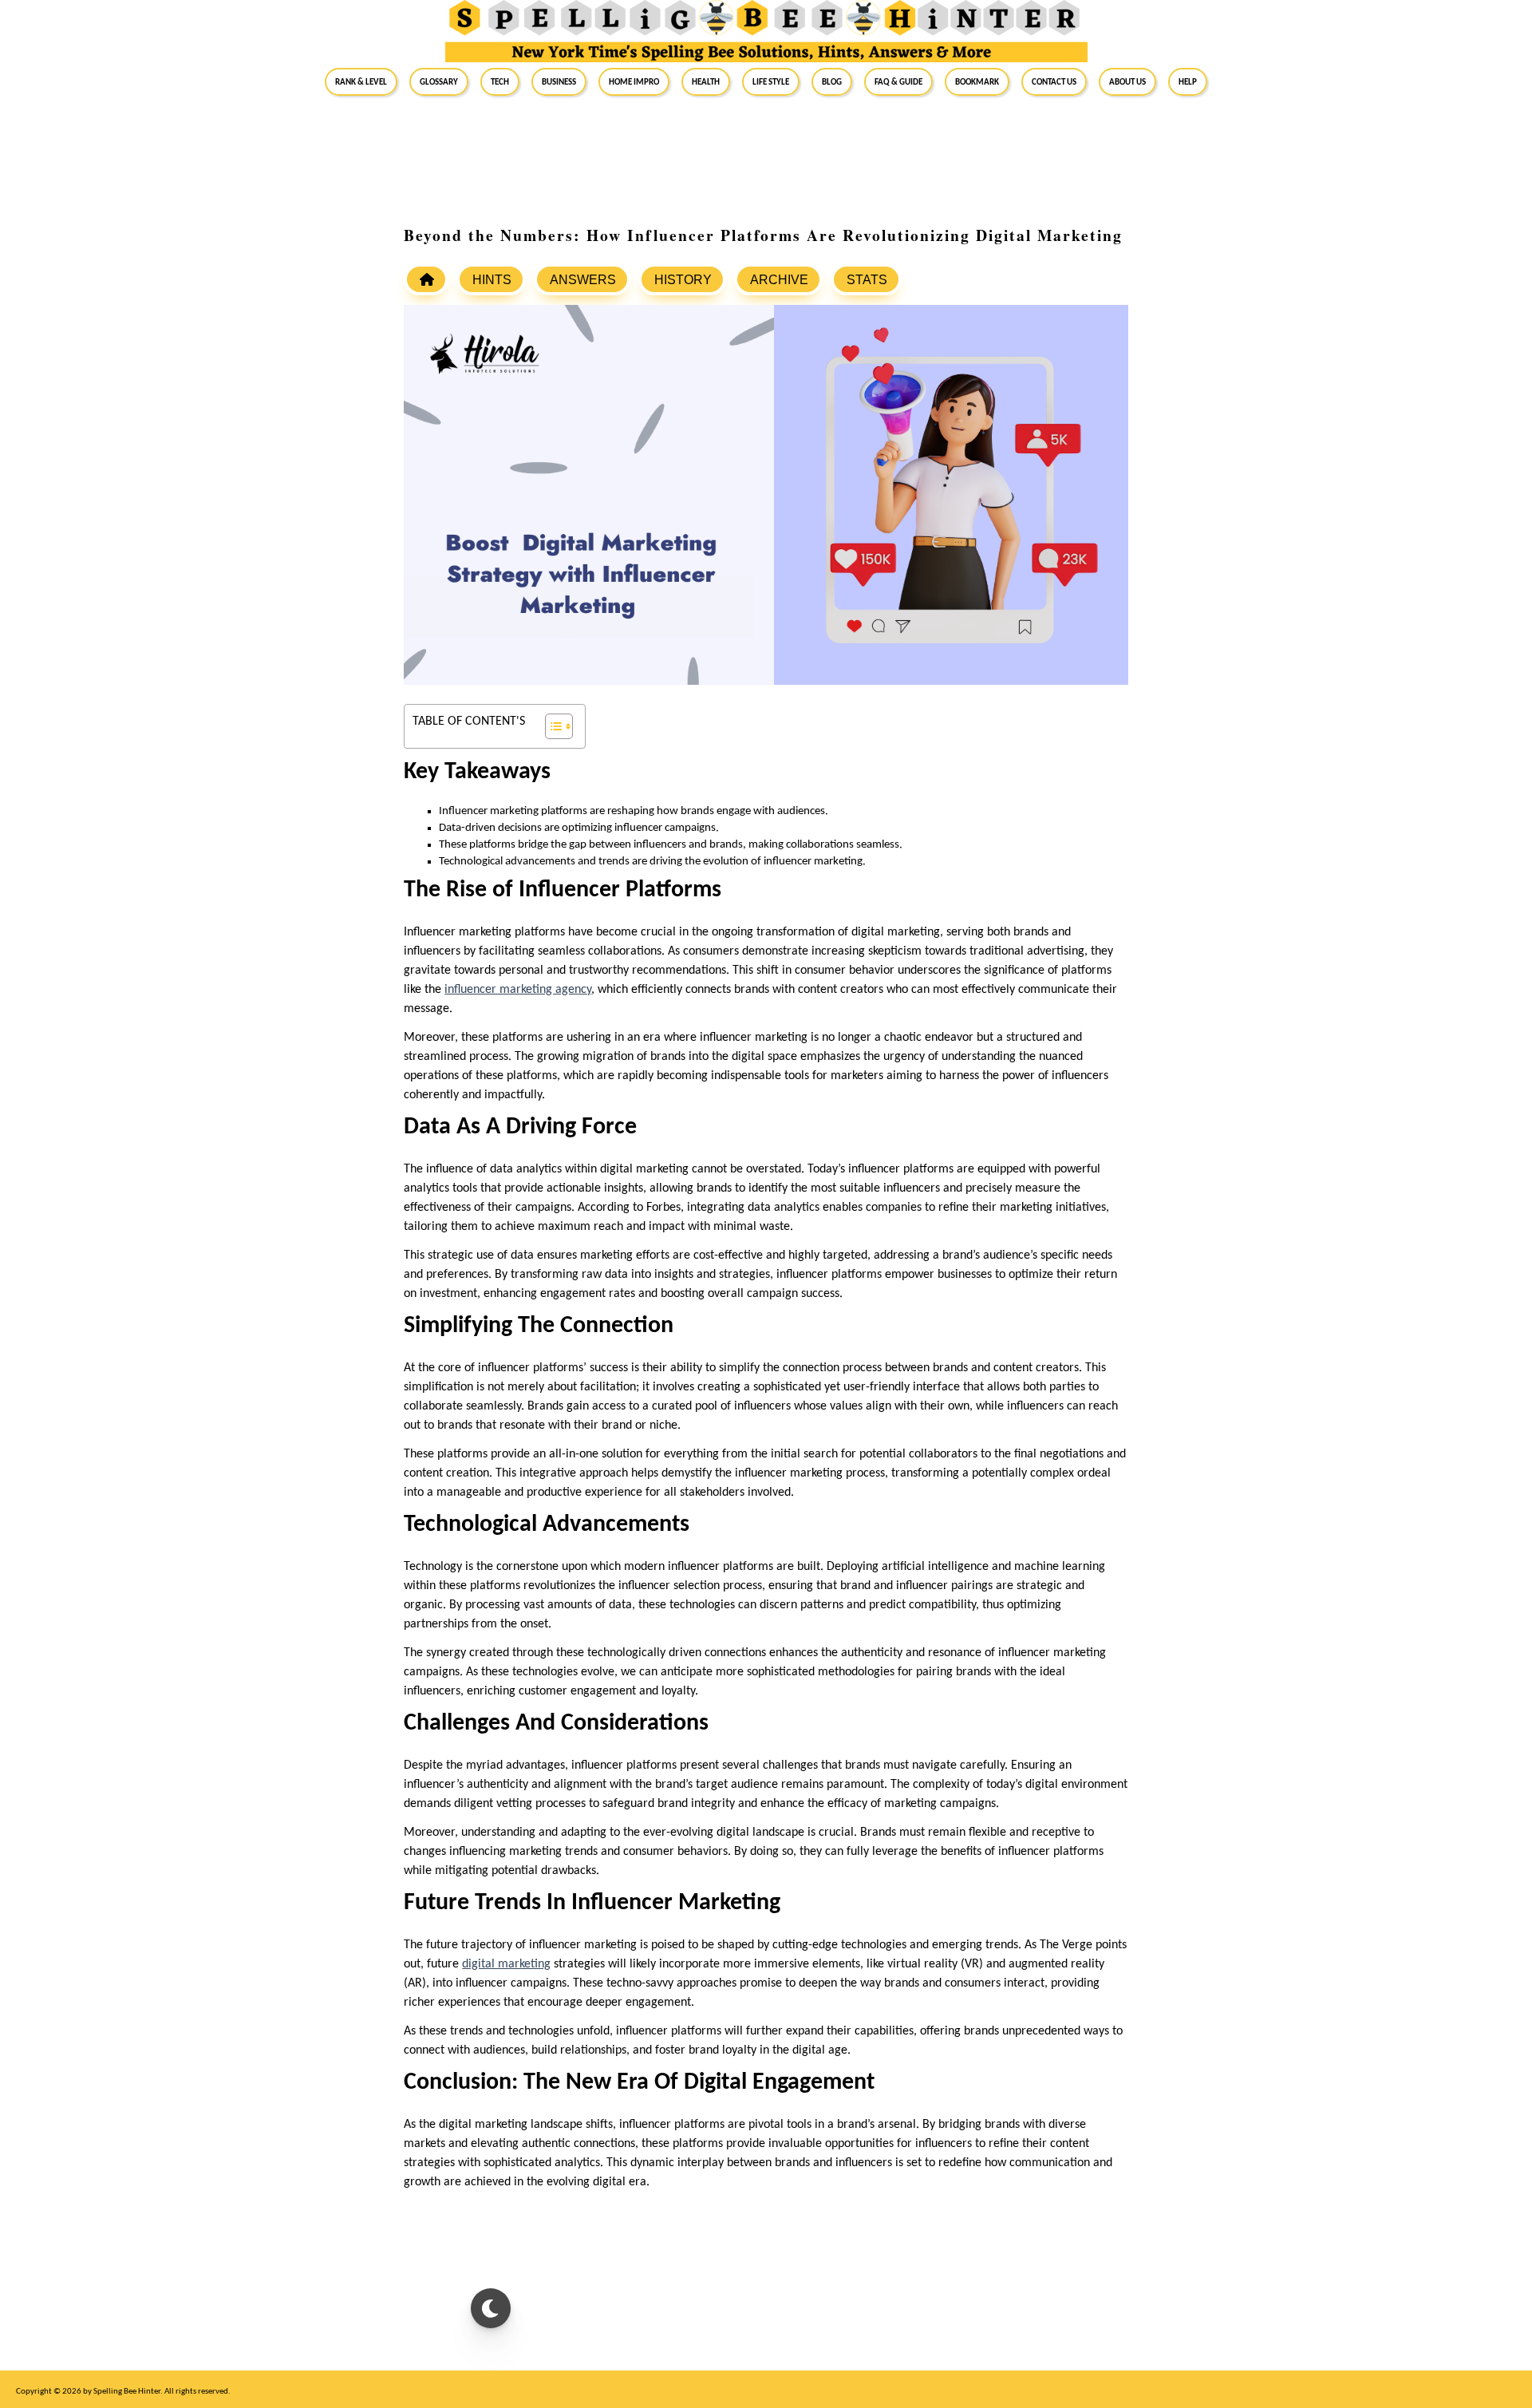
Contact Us (1054, 81)
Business (559, 81)
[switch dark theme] (491, 2308)
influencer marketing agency (518, 990)
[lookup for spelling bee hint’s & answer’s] (426, 279)
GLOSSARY (439, 81)
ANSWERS (583, 280)
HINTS (492, 280)
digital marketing (506, 1964)
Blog (832, 81)
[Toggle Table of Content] (551, 726)
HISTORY (683, 280)
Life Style (771, 81)
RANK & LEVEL (361, 81)
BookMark (977, 81)
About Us (1127, 81)
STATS (867, 280)
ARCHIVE (779, 280)
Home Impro (634, 81)
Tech (500, 81)
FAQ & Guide (898, 81)
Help (1188, 81)
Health (706, 81)
